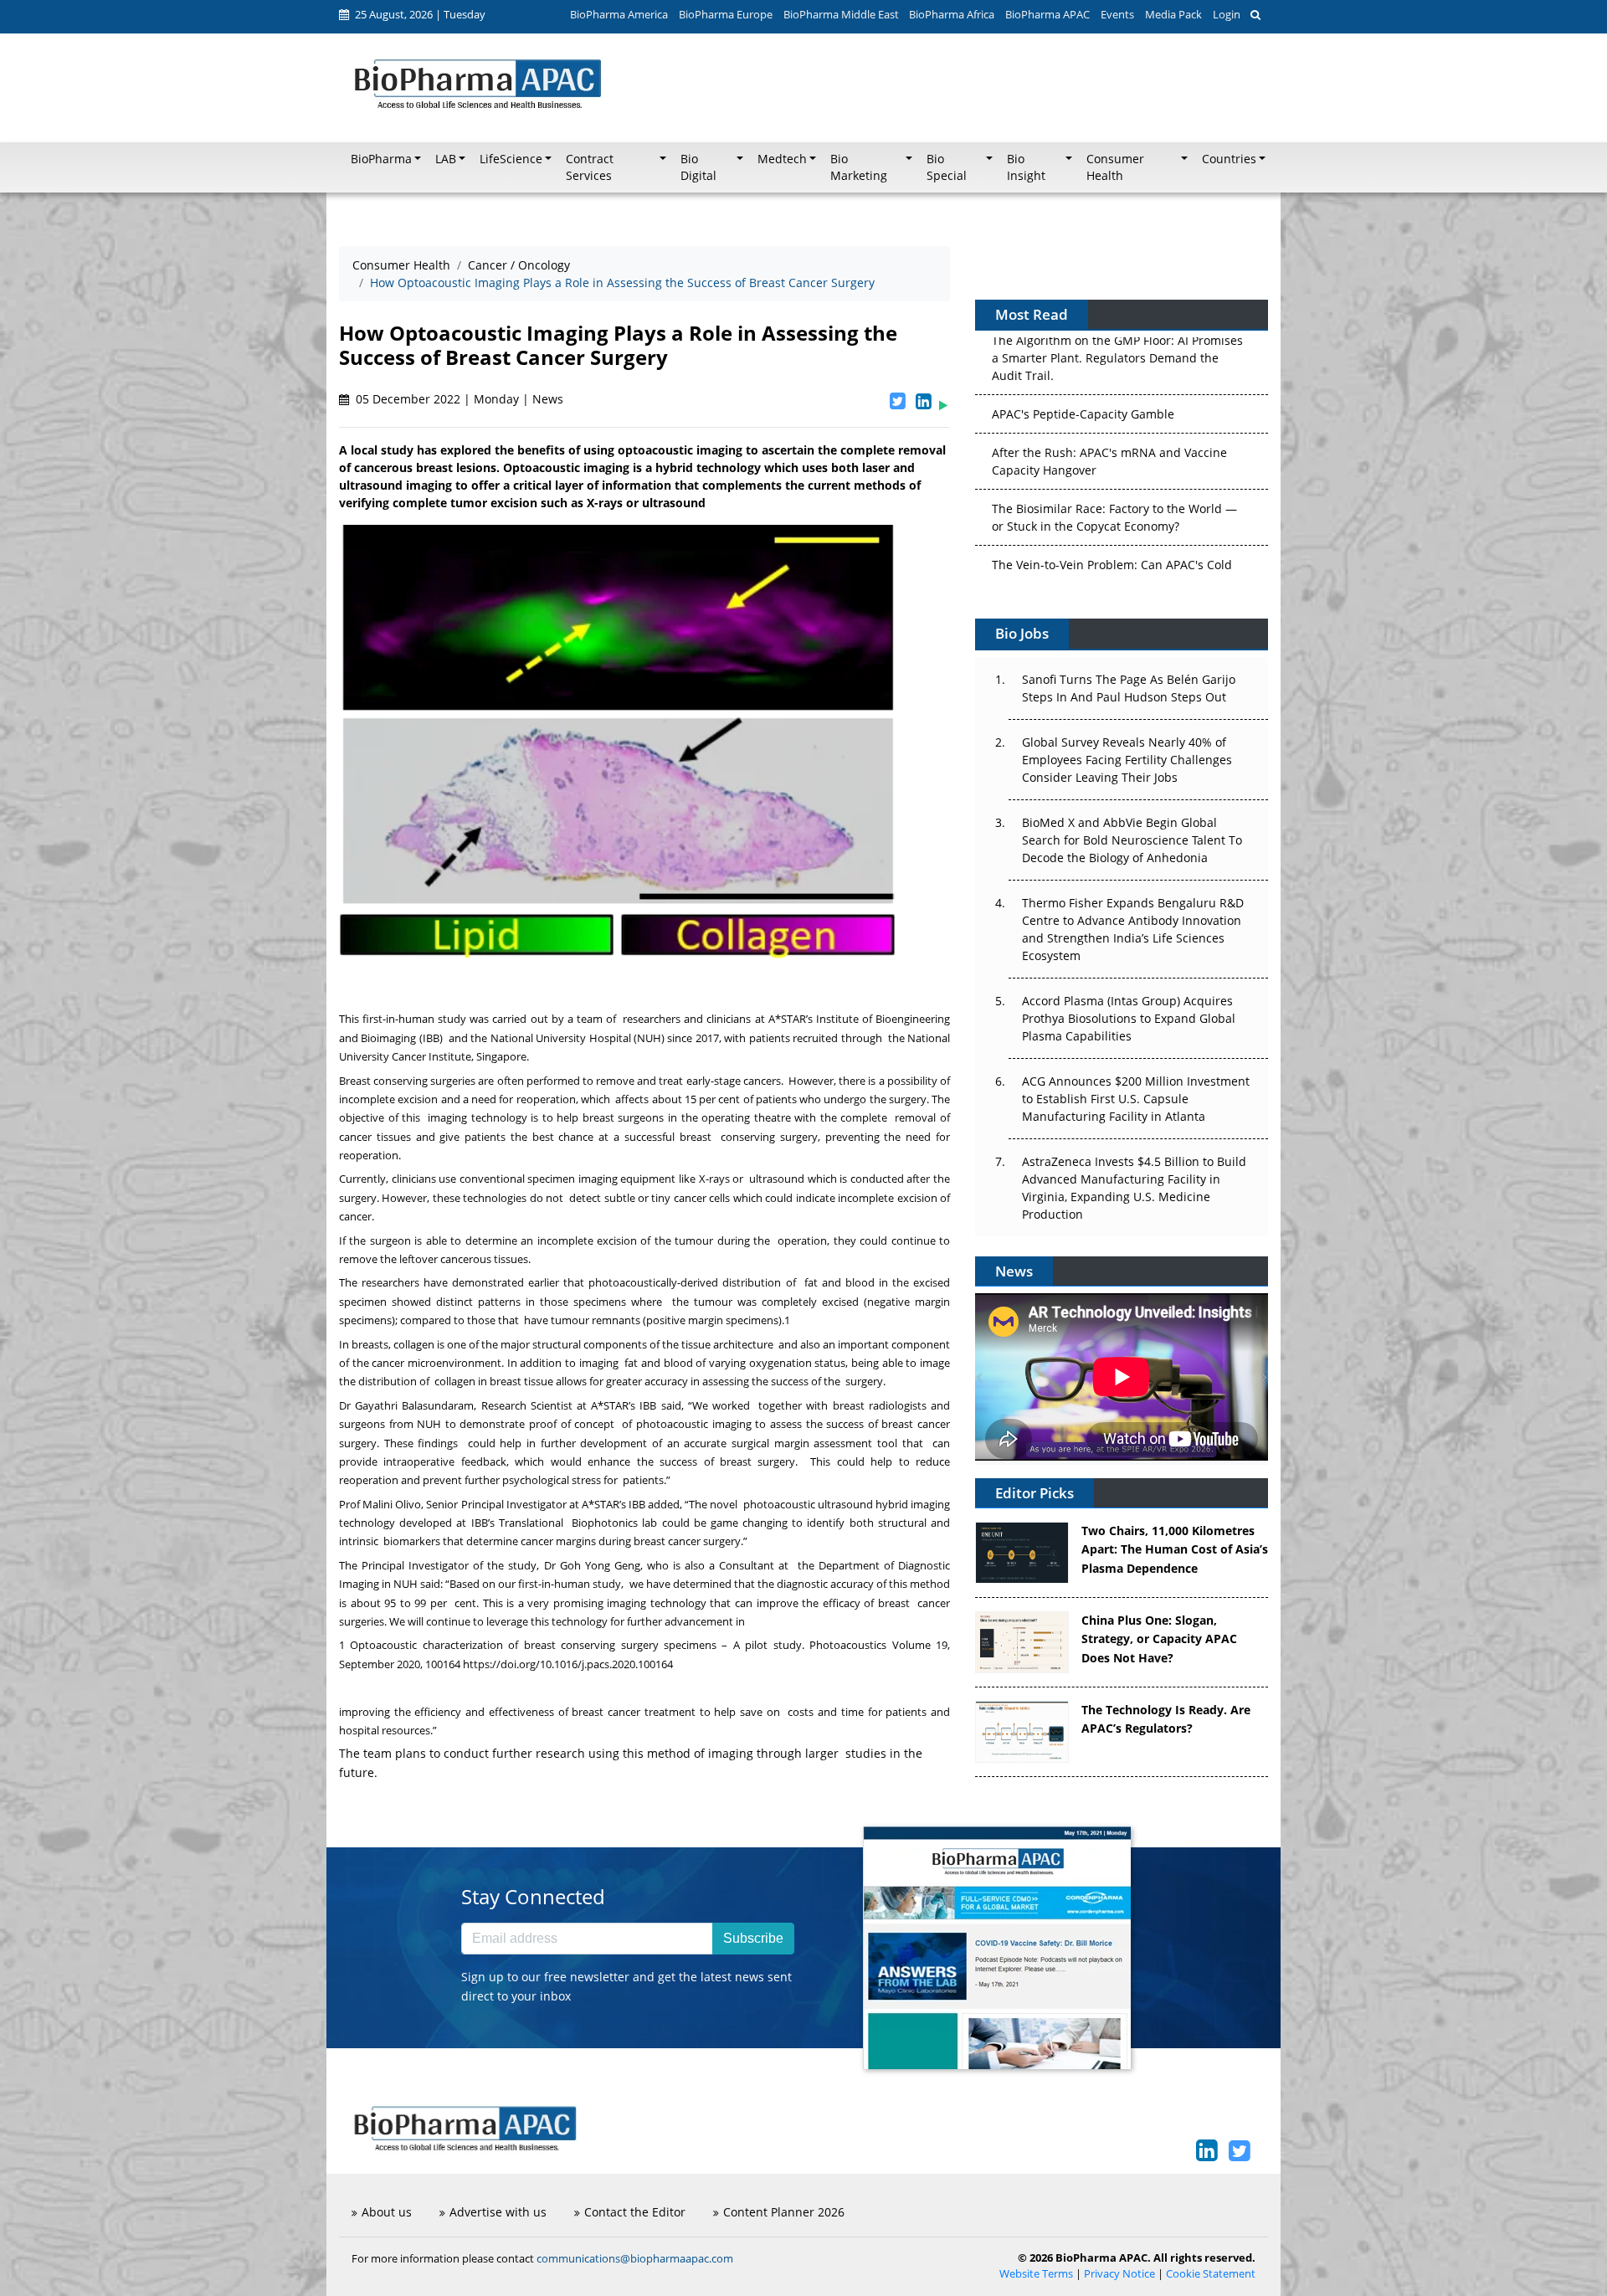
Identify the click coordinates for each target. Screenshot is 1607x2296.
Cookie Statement (1211, 2274)
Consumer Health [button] (1115, 167)
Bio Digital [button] (698, 167)
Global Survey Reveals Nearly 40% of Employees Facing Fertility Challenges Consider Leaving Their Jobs (1127, 760)
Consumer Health (401, 265)
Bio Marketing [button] (859, 167)
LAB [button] (446, 159)
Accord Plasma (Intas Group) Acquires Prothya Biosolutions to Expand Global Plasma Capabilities (1129, 1018)
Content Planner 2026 (784, 2212)
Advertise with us (498, 2212)
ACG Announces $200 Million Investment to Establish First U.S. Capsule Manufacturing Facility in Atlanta (1136, 1099)
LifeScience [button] (511, 159)
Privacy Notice (1119, 2274)
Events (1117, 14)
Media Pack (1173, 14)
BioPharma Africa (952, 14)
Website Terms (1036, 2274)
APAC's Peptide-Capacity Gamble (1083, 338)
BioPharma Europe (726, 14)
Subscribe (753, 1938)
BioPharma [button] (381, 159)
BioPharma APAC (1047, 14)
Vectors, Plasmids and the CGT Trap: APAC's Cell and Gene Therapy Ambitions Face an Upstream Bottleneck (1114, 562)
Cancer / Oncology (519, 265)
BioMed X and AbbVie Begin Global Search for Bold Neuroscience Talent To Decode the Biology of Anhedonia (1132, 840)
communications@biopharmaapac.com (635, 2258)
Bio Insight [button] (1026, 167)
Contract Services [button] (590, 167)
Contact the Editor (635, 2212)
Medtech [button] (782, 159)
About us (387, 2212)
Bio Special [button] (947, 167)
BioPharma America (619, 14)
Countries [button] (1229, 159)
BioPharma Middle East (841, 14)
